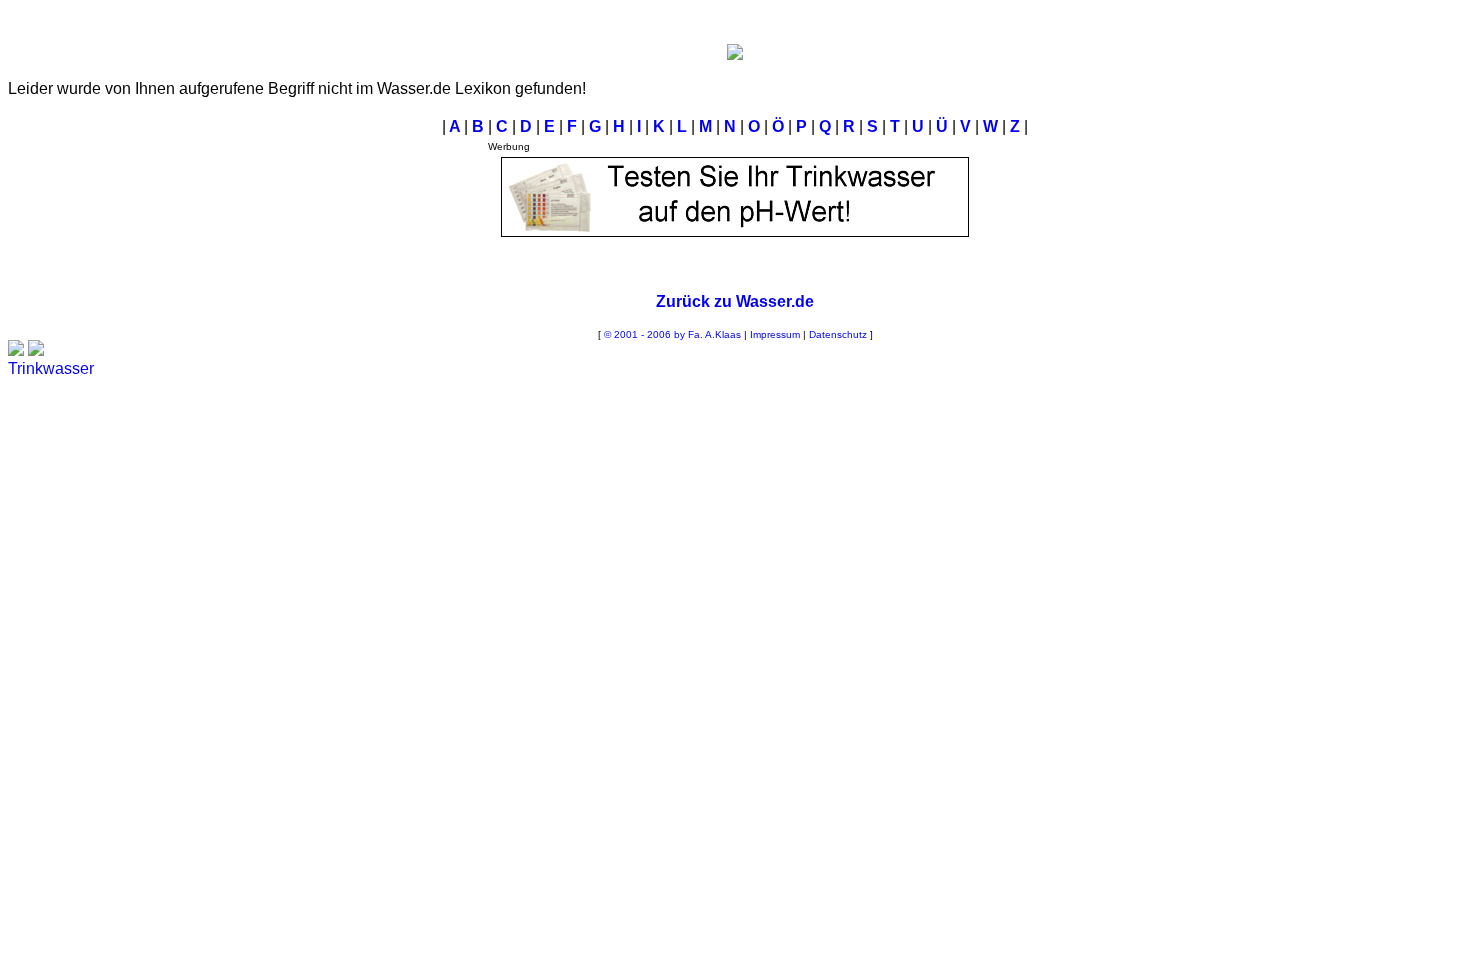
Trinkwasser (51, 368)
